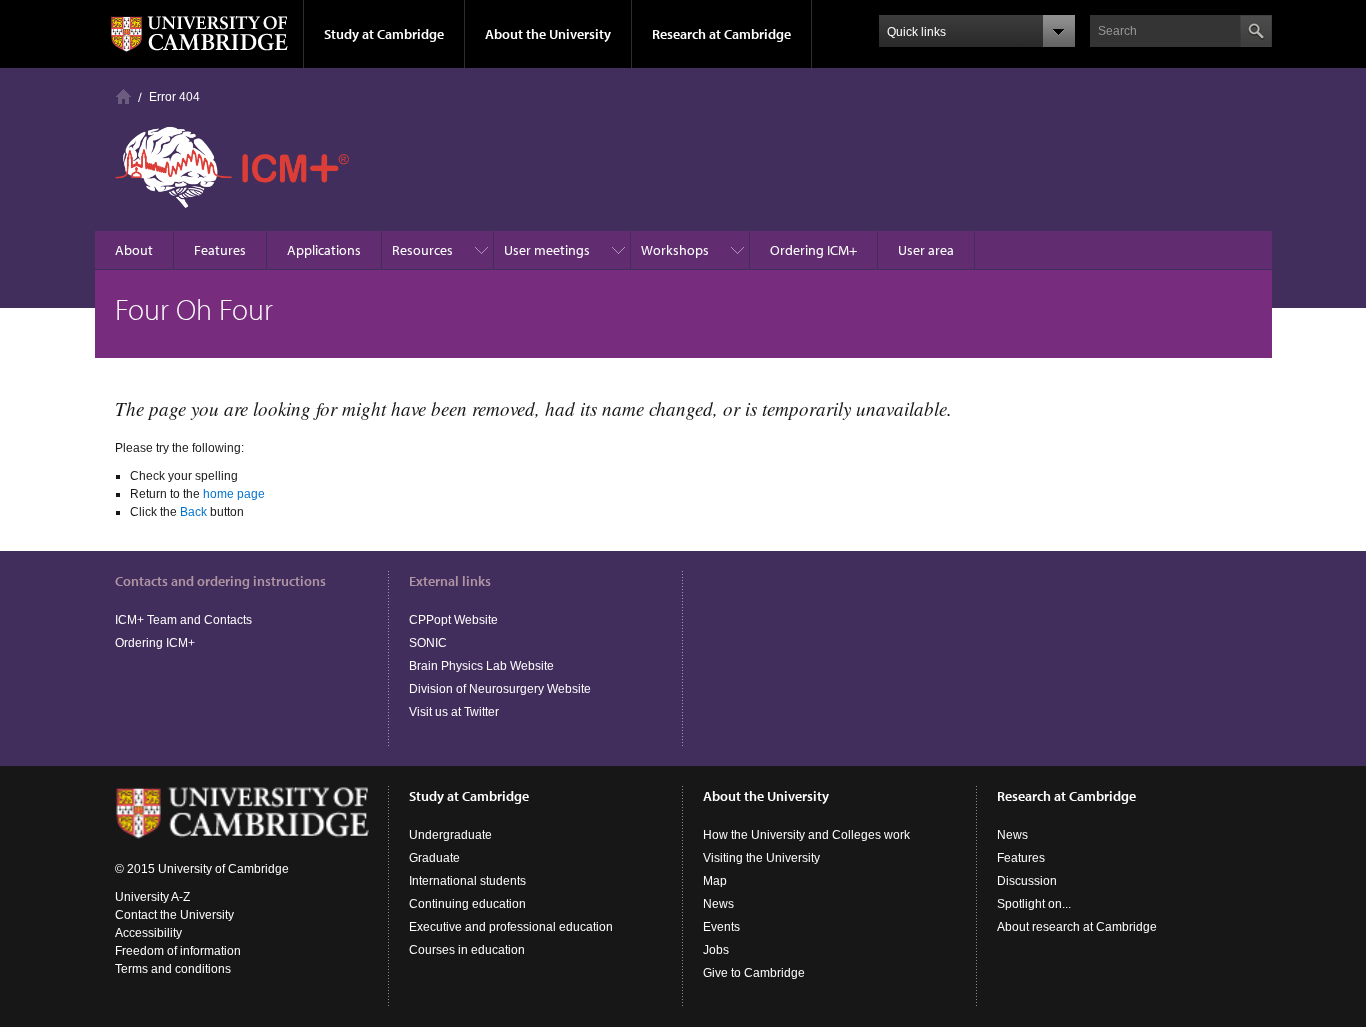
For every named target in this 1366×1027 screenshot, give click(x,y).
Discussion (1027, 881)
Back (193, 512)
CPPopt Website (453, 620)
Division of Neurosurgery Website (500, 689)
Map (715, 881)
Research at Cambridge (721, 34)
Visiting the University (761, 858)
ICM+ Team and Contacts (183, 620)
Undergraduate (450, 835)
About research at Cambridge (1077, 927)
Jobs (716, 950)
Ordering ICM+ (813, 250)
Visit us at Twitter (454, 712)
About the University (548, 34)
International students (467, 881)
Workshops (675, 250)
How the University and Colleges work (806, 835)
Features (220, 250)
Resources (422, 250)
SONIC (428, 643)
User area (926, 250)
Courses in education (467, 950)
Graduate (434, 858)
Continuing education (467, 904)
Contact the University (174, 915)
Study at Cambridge (384, 34)
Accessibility (148, 933)
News (718, 904)
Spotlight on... (1034, 904)
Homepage (123, 96)
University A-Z (152, 897)
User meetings (547, 250)
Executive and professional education (511, 927)
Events (721, 927)
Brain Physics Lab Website (481, 666)
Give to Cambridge (754, 973)
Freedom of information (178, 951)
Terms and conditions (173, 969)
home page (234, 494)
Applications (324, 250)
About (134, 250)
